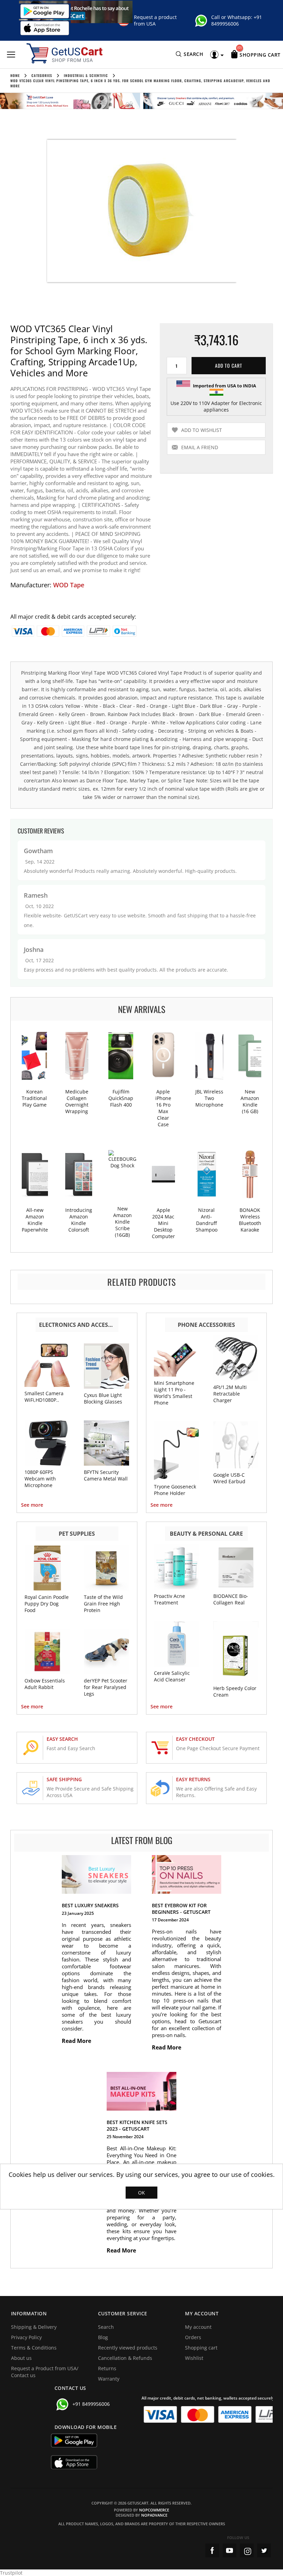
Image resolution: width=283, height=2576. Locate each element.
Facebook (212, 2550)
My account (198, 2327)
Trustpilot (11, 2573)
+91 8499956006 (237, 20)
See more (32, 1505)
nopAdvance (154, 2515)
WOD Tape (69, 585)
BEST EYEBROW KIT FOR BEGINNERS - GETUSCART (181, 1909)
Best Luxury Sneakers (90, 1905)
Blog (103, 2337)
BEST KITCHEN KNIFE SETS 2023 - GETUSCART (137, 2125)
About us (21, 2358)
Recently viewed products (128, 2348)
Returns (107, 2368)
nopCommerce (154, 2510)
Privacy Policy (26, 2337)
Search (106, 2327)
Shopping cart (201, 2348)
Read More (77, 2041)
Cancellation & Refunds (125, 2358)
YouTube (230, 2550)
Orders (193, 2337)
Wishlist (194, 2358)
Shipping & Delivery (34, 2327)
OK (141, 2193)
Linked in (264, 2550)
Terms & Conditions (34, 2348)
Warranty (109, 2379)
